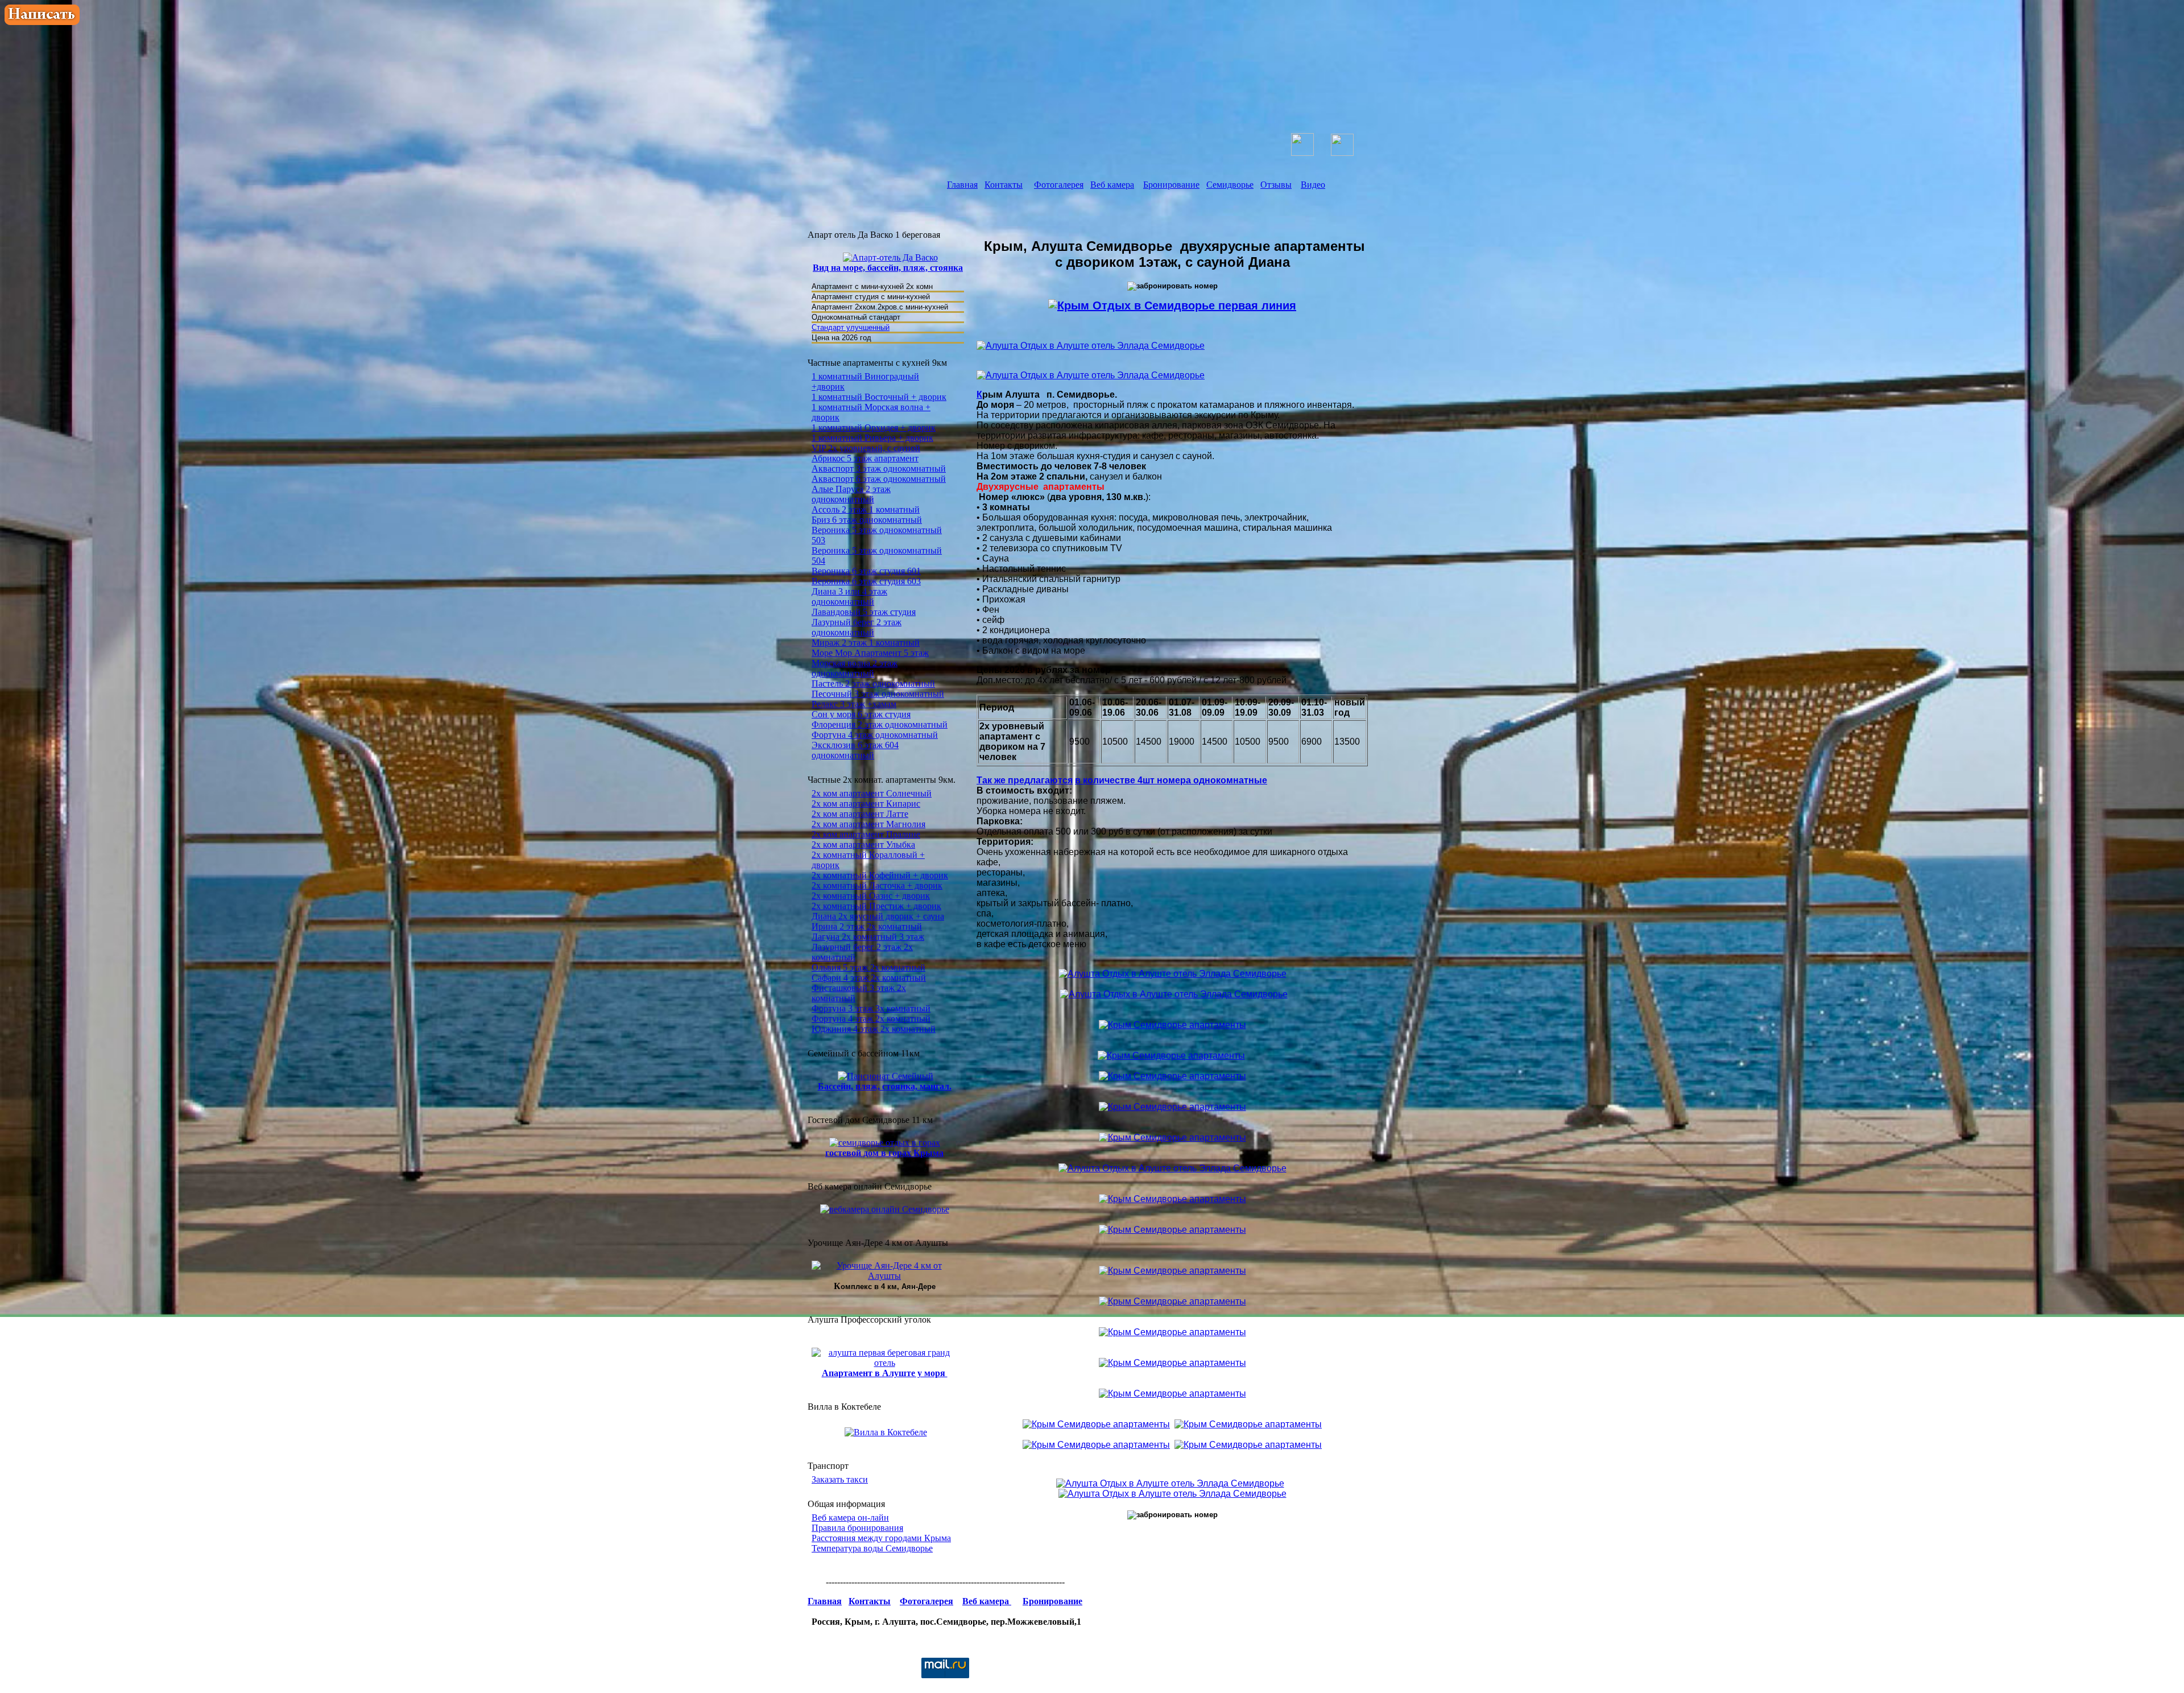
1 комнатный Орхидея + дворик (874, 428)
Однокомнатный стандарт (856, 317)
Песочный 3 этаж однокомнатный (878, 694)
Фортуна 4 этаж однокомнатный (875, 735)
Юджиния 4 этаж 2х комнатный (874, 1029)
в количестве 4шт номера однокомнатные (1171, 780)
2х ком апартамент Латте (860, 814)
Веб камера (1112, 185)
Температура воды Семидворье (872, 1548)
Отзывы (1276, 185)
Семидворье (1230, 185)
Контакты (1004, 185)
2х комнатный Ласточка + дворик (877, 885)
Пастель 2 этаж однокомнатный (873, 684)
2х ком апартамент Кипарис (866, 804)
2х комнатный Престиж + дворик (876, 906)
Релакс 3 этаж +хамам (854, 704)
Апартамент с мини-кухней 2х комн (873, 286)
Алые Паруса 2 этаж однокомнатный (851, 494)
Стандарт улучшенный (851, 327)
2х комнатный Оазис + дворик (871, 896)
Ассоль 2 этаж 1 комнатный (866, 509)
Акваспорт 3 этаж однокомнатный (879, 468)
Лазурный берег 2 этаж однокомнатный (857, 627)
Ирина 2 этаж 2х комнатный (867, 926)
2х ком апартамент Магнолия (868, 824)
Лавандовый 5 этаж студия (864, 612)
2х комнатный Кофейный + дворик (880, 875)
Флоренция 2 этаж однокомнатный (880, 724)
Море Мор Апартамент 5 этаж (870, 653)
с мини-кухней (905, 297)
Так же (992, 780)
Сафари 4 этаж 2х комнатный (869, 978)
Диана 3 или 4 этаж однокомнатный (849, 596)
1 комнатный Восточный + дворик (879, 397)
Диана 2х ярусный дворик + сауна (878, 916)
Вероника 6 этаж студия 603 (866, 581)
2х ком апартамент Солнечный (872, 793)
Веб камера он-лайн (850, 1517)
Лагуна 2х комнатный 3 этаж (868, 937)
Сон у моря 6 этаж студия (861, 714)
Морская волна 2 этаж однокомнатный (855, 668)
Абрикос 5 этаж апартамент (865, 458)
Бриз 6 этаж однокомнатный (867, 520)
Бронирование (1171, 185)
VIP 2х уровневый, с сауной (866, 448)
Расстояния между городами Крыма (881, 1538)
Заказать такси (840, 1479)
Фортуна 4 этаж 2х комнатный (871, 1019)
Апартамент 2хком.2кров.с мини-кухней (880, 307)
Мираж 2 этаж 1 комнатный (866, 643)
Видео (1313, 185)
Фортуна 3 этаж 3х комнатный (871, 1008)
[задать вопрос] (42, 22)
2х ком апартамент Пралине (866, 834)
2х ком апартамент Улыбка (863, 845)
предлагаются (1040, 780)
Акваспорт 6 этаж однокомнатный (879, 479)
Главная (962, 185)
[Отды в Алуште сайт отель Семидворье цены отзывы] (1183, 49)
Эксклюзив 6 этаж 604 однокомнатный (855, 750)
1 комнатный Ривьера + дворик (872, 438)
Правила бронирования (857, 1528)
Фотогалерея (1059, 185)
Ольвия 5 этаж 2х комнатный (868, 967)
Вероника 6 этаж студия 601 (866, 571)
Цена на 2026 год (841, 338)
